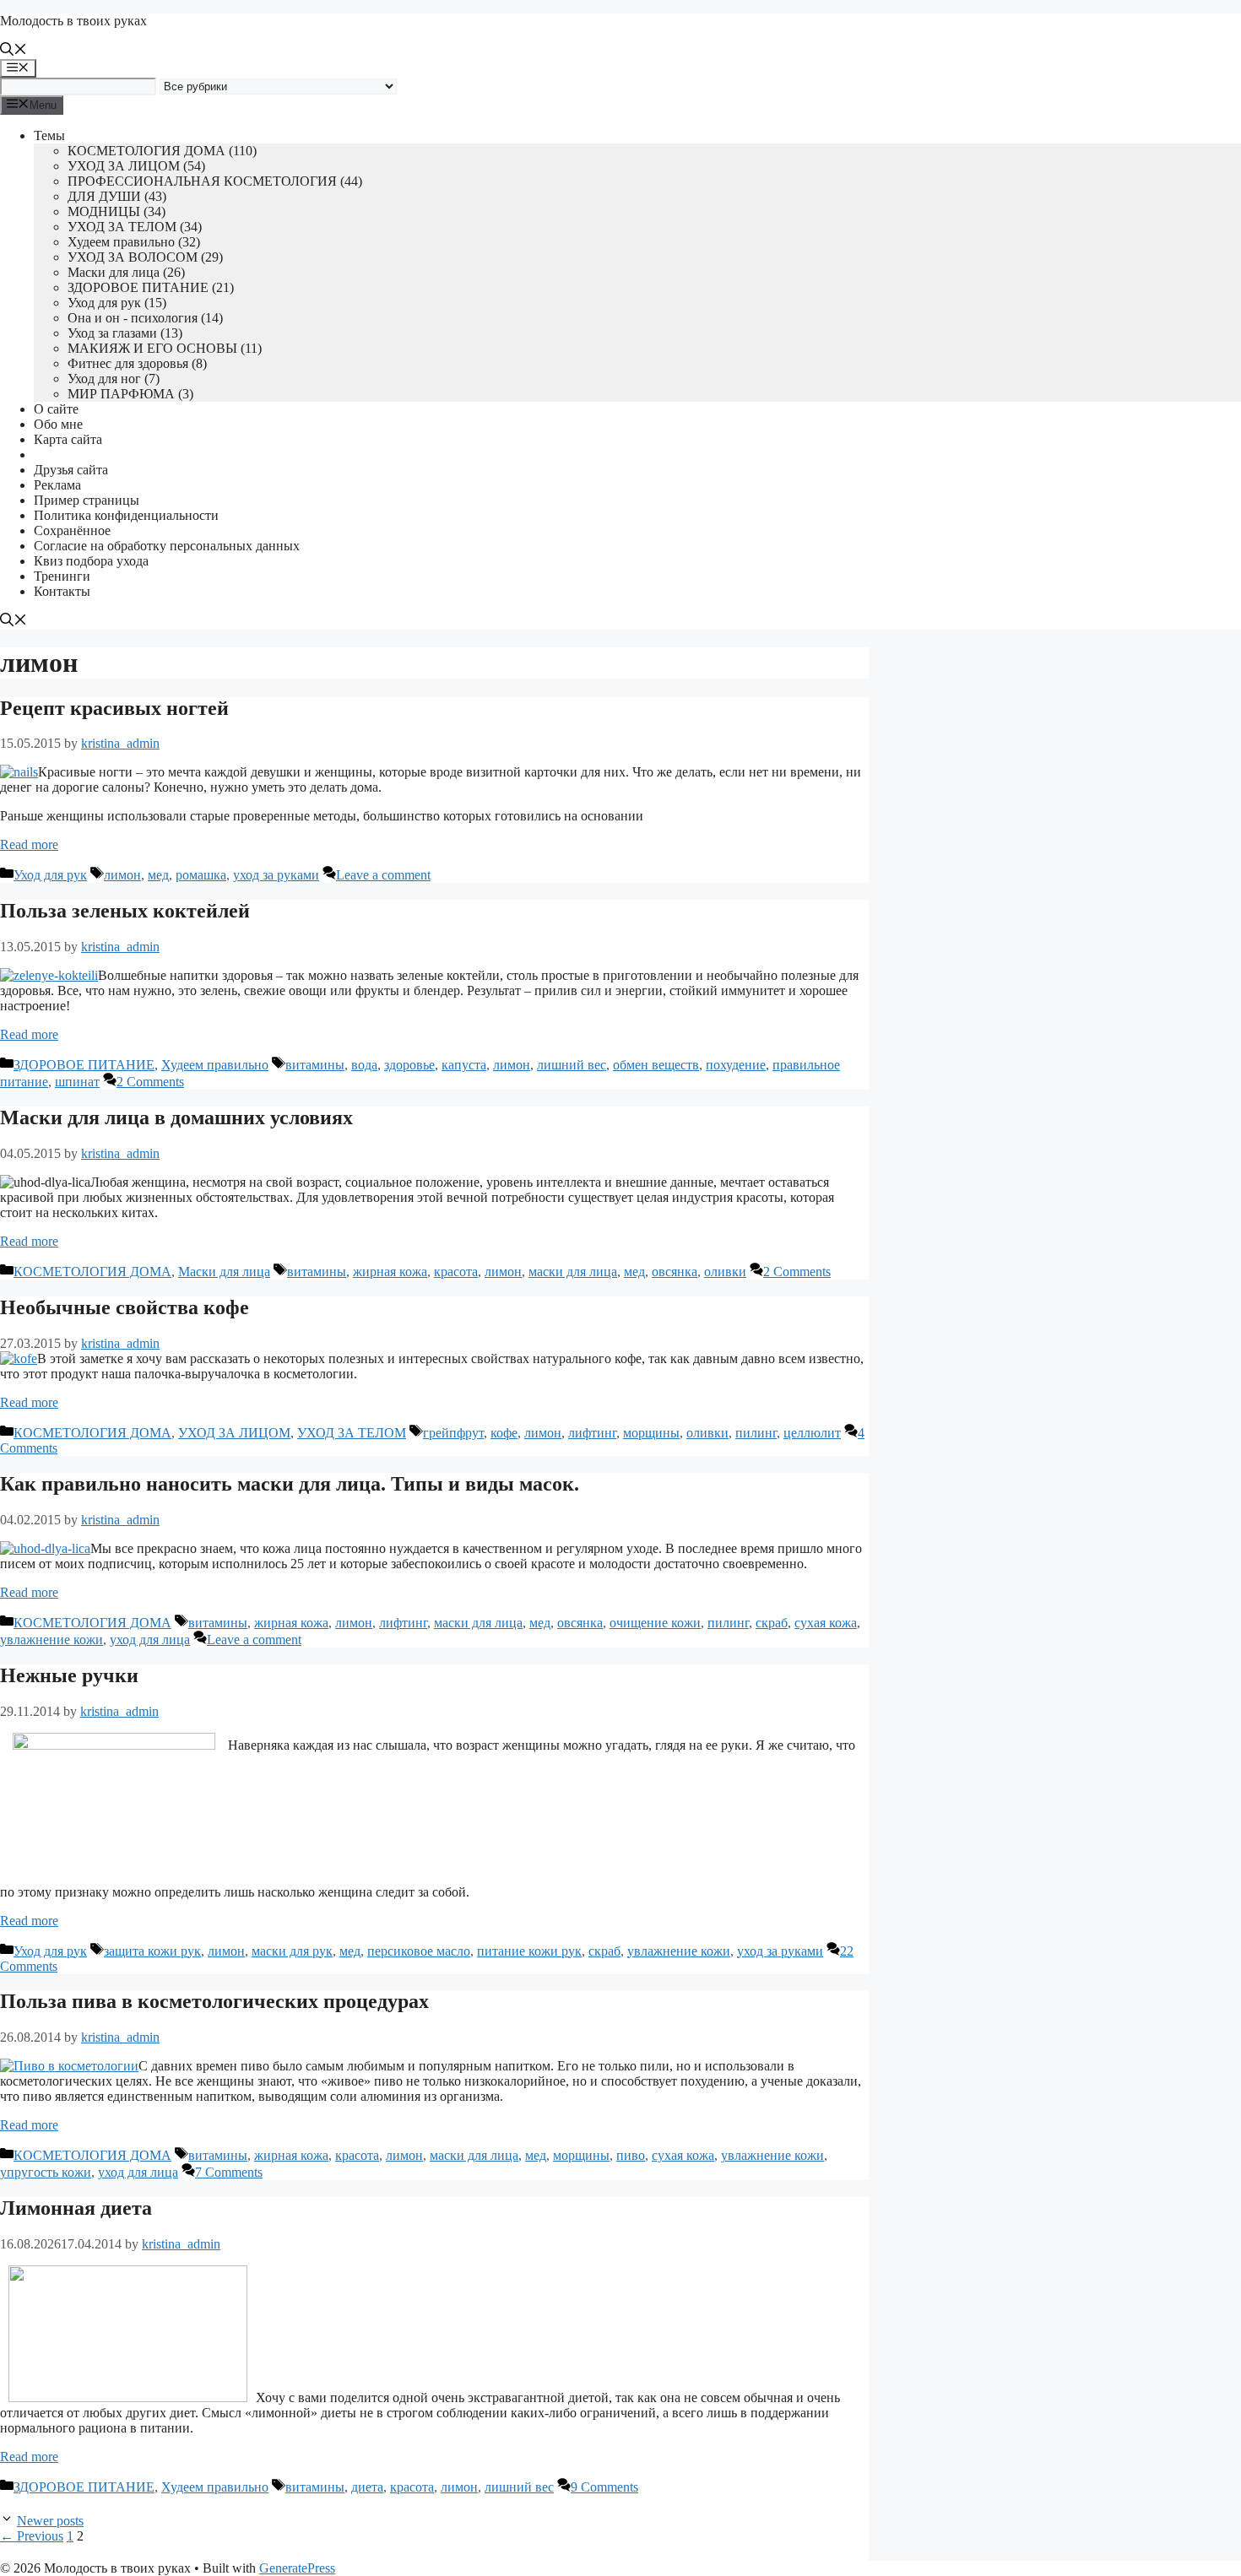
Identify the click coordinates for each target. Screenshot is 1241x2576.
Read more (29, 844)
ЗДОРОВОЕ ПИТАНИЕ (84, 1065)
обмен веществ (656, 1065)
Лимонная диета (76, 2208)
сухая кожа (826, 1623)
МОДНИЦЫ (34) (117, 211)
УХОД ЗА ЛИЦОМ (234, 1433)
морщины (651, 1433)
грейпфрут (453, 1433)
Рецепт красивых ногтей (114, 708)
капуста (464, 1065)
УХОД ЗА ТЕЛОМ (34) (135, 227)
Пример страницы (87, 500)
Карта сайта (68, 439)
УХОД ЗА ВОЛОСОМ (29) (145, 257)
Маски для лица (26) (126, 272)
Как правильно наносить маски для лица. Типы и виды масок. (290, 1484)
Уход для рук (50, 875)
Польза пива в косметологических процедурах (214, 2001)
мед (158, 875)
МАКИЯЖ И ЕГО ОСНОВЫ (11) (165, 348)
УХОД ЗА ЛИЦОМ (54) (136, 166)
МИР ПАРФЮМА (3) (130, 394)
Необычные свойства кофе (125, 1307)
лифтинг (592, 1433)
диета (367, 2487)
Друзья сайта (71, 470)
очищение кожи (655, 1623)
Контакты (62, 591)
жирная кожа (390, 1272)
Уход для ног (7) (114, 379)
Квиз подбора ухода (91, 561)
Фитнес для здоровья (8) (137, 363)
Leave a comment (383, 875)
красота (456, 1272)
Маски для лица (224, 1272)
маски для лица (573, 1272)
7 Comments (229, 2172)
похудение (736, 1065)
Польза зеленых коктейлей (125, 911)
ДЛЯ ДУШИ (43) (117, 196)
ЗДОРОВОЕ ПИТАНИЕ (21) (151, 287)
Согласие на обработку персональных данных (167, 546)
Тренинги (62, 576)
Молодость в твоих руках (73, 21)
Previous (32, 2536)
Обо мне (58, 424)
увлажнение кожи (51, 1640)
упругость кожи (46, 2172)
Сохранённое (72, 530)
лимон (122, 875)
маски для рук (292, 1951)
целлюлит (812, 1433)
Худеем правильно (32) (134, 242)
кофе (504, 1433)
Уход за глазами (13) (125, 333)
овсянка (675, 1272)
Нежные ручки (69, 1675)
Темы (49, 135)
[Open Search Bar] (14, 51)
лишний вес (572, 1065)
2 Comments (150, 1082)
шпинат (77, 1082)
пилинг (756, 1433)
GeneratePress (297, 2568)
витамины (315, 1065)
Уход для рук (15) (117, 303)
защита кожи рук (152, 1951)
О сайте (56, 409)
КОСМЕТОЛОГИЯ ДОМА (92, 1272)
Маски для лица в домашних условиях (176, 1118)
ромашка (201, 875)
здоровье (409, 1065)
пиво (631, 2155)
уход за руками (276, 875)
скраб (772, 1623)
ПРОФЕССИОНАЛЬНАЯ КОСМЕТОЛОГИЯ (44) (215, 181)
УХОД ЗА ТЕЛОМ (352, 1433)
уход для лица (150, 1640)
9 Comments (604, 2487)
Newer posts (50, 2521)
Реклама (57, 485)
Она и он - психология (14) (145, 318)
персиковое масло (419, 1951)
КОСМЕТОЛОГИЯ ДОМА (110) (162, 151)
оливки (725, 1272)
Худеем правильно (215, 1065)
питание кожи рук (529, 1951)
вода (364, 1065)
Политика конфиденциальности (126, 515)
